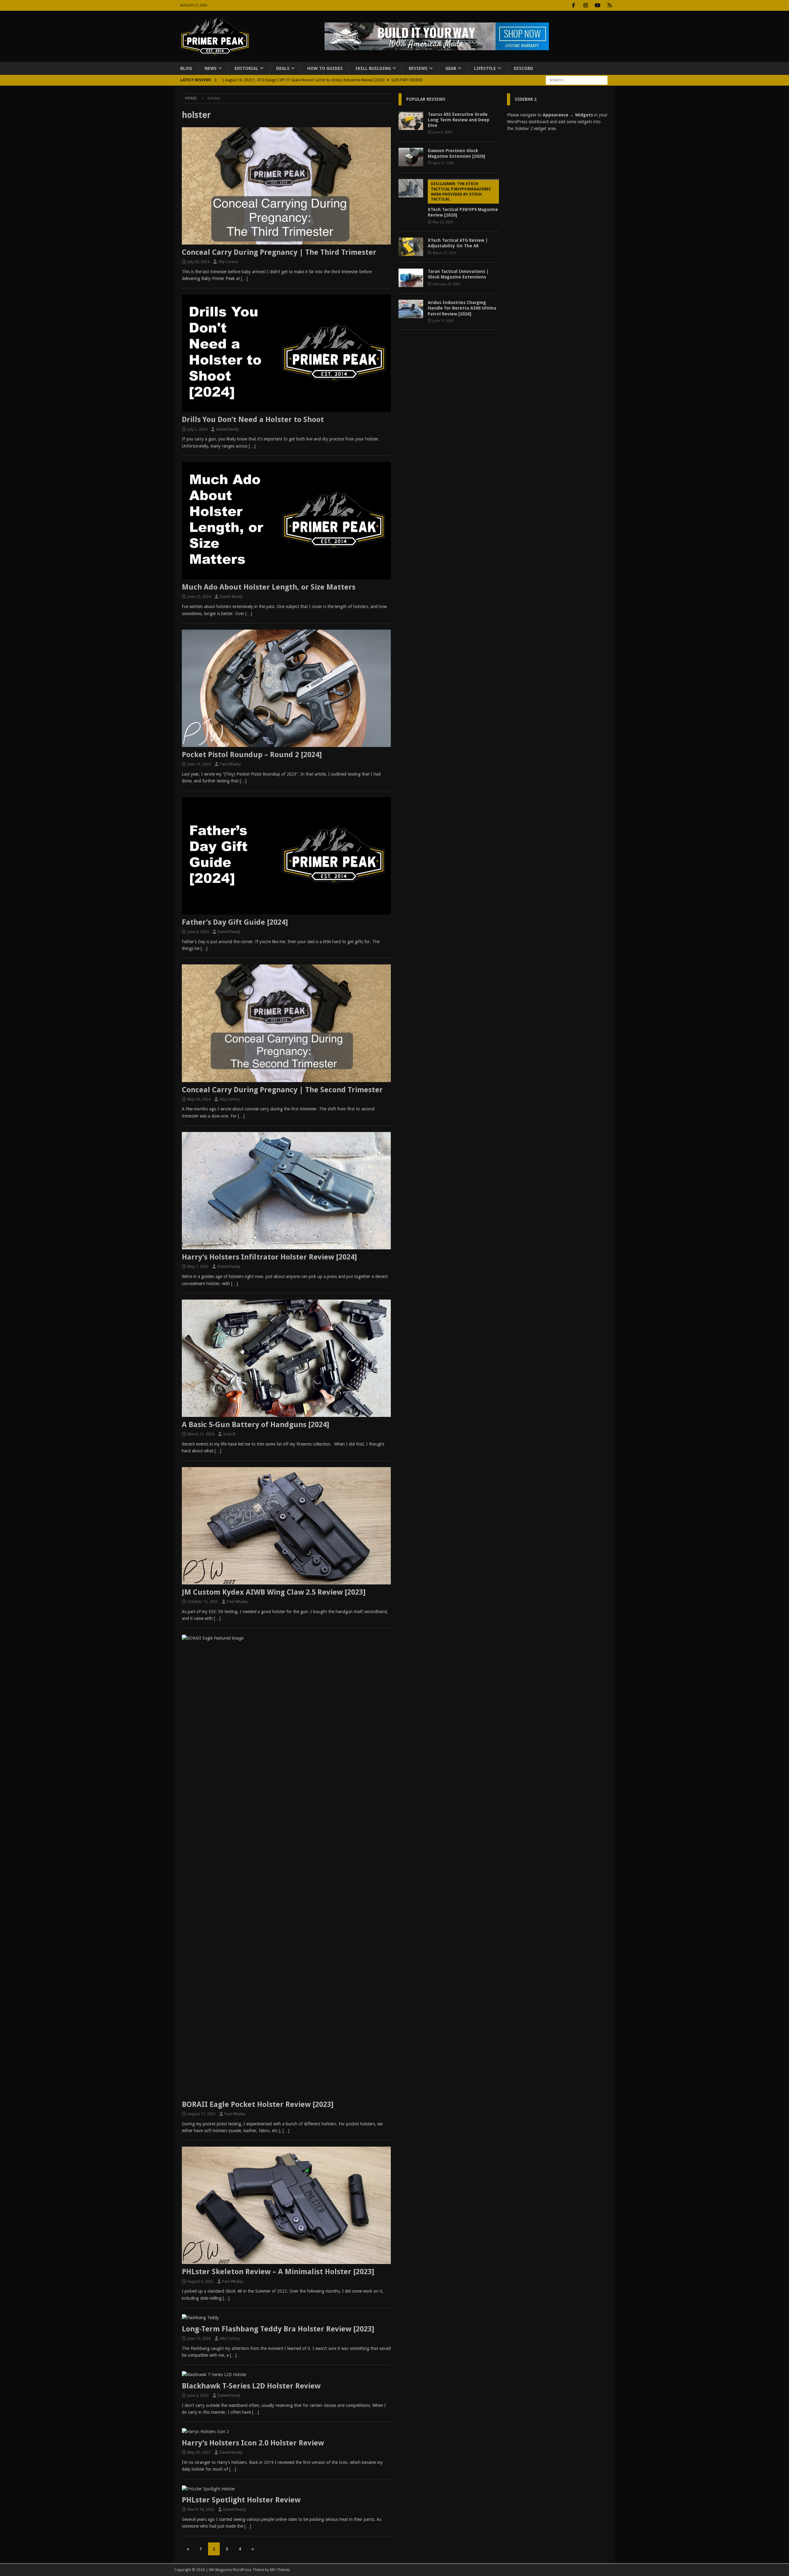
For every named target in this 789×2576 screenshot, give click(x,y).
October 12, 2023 (203, 1602)
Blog (186, 68)
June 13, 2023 (199, 2338)
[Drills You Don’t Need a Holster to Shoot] (286, 353)
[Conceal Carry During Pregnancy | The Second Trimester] (286, 1023)
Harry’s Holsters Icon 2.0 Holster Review (253, 2443)
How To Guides (325, 68)
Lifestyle (485, 68)
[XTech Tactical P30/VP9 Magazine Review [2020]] (411, 188)
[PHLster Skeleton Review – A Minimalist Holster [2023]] (286, 2205)
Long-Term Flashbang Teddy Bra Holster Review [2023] (278, 2329)
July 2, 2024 (197, 429)
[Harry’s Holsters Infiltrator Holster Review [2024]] (286, 1191)
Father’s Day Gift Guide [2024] (235, 922)
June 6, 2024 (198, 932)
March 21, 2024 (201, 1434)
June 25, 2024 (199, 596)
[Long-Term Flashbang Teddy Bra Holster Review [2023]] (286, 2318)
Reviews (418, 68)
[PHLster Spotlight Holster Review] (286, 2489)
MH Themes (280, 2570)
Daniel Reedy (227, 429)
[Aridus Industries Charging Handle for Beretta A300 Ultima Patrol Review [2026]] (411, 309)
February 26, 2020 (446, 284)
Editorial (246, 68)
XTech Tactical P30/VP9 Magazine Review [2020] (463, 200)
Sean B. (230, 1434)
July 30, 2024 (198, 262)
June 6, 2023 (198, 2395)
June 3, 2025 (442, 132)
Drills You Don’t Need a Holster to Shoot (253, 420)
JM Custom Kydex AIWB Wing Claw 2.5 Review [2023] (274, 1592)
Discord (523, 68)
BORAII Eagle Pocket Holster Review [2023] (258, 2104)
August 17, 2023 (201, 2114)
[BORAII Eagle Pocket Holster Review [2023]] (286, 1866)
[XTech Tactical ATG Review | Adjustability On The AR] (411, 247)
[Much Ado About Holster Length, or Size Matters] (286, 521)
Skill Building (373, 68)
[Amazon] (610, 5)
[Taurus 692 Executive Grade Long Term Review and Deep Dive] (411, 121)
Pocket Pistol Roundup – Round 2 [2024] (252, 755)
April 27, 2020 (443, 163)
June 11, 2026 (443, 321)
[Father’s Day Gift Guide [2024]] (286, 856)
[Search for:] (577, 80)
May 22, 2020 (443, 222)
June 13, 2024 (199, 764)
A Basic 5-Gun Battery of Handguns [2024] (256, 1425)
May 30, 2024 (199, 1099)
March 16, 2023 (201, 2509)
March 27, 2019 (444, 253)
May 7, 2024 (198, 1266)
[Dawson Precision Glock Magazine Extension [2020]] (411, 157)
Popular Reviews (426, 99)
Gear (451, 68)
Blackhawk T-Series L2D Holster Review (251, 2386)
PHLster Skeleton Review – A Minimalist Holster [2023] (278, 2272)
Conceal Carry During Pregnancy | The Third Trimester (279, 252)
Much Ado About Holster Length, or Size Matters (269, 587)
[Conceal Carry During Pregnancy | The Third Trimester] (286, 186)
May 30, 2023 (199, 2452)
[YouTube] (598, 5)
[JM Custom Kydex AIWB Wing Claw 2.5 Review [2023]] (286, 1526)
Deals (283, 68)
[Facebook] (574, 5)
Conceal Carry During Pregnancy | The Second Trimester (282, 1090)
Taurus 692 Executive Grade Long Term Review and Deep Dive (459, 120)
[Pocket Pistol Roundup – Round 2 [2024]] (286, 688)
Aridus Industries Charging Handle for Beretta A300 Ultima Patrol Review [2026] (462, 308)
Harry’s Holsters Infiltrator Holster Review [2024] (269, 1257)
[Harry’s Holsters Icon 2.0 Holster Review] (286, 2432)
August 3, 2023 (200, 2281)
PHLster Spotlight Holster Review (241, 2500)
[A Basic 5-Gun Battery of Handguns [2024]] (286, 1358)
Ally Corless (228, 262)
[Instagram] (586, 5)
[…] (244, 278)
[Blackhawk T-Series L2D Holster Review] (286, 2375)
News (211, 68)
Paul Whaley (230, 764)
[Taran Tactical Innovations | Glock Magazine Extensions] (411, 278)
